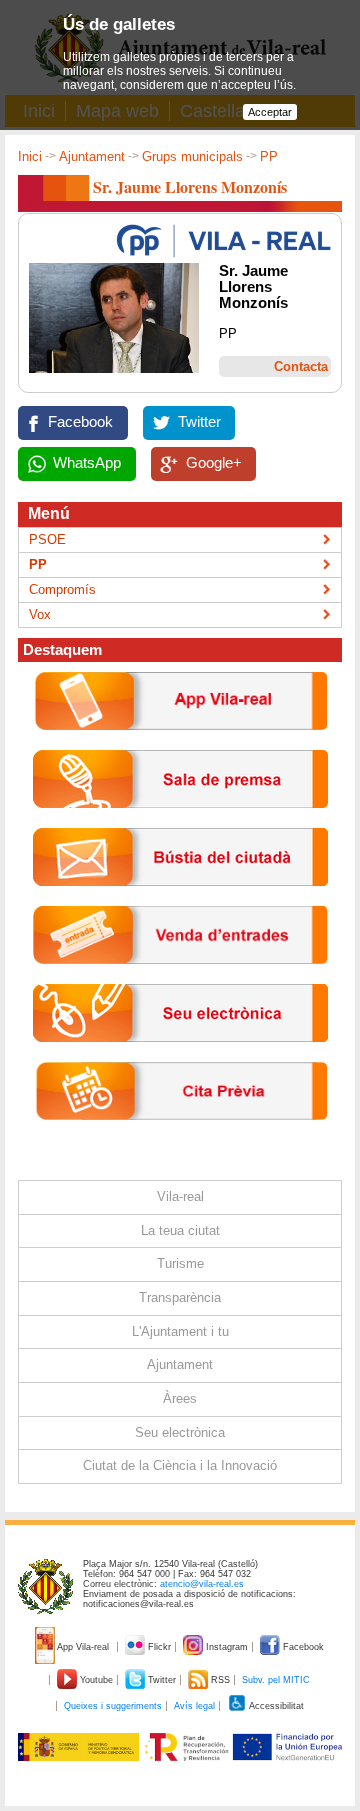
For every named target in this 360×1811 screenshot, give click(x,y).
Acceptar (270, 112)
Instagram (227, 1647)
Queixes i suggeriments (113, 1706)
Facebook (80, 422)
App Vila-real (83, 1647)
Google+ (214, 463)
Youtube (96, 1680)
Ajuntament (92, 156)
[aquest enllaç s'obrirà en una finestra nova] (180, 1057)
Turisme (180, 1263)
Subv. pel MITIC (276, 1680)
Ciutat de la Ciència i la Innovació (180, 1465)
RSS (220, 1680)
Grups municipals (192, 156)
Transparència (180, 1297)
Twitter (199, 422)
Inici (30, 156)
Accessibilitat (275, 1706)
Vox (40, 614)
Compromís (62, 589)
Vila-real (180, 1196)
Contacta (301, 366)
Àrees (180, 1398)
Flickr (159, 1647)
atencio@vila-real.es (202, 1584)
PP (269, 156)
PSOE (47, 539)
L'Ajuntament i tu (180, 1331)
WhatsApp (87, 463)
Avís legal (194, 1706)
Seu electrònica (180, 1432)
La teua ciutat (180, 1230)
